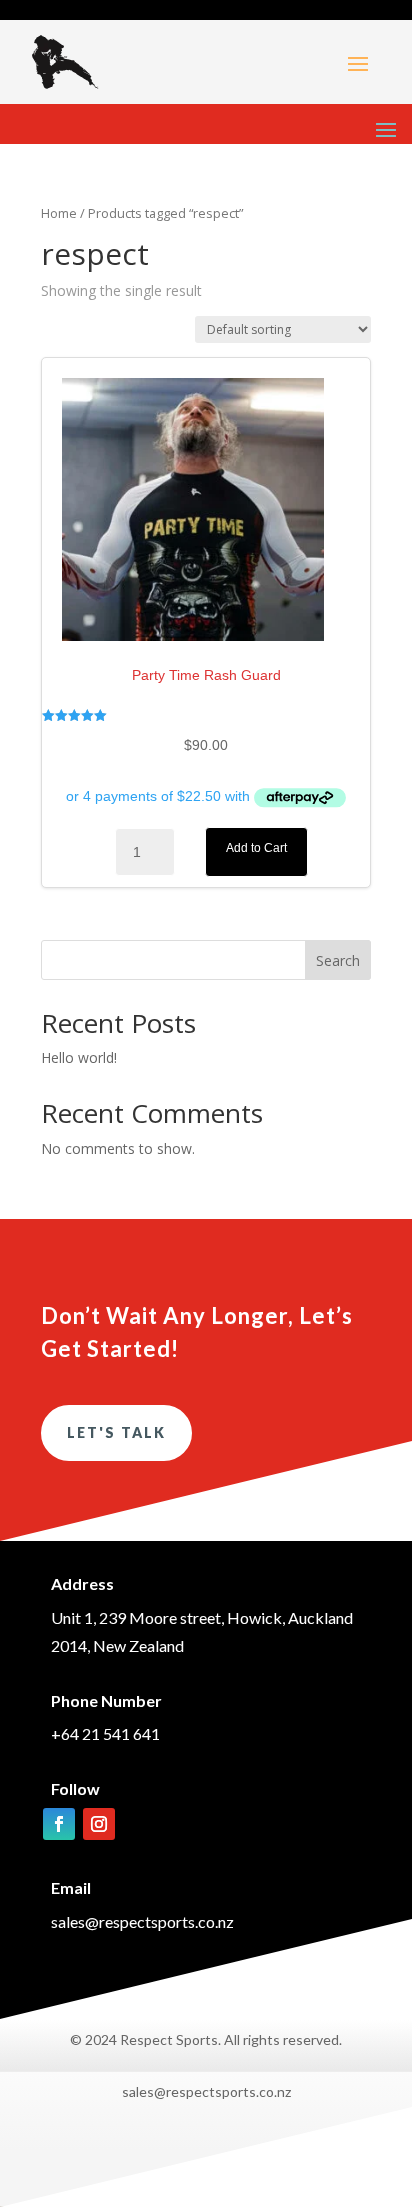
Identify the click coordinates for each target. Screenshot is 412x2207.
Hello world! (79, 1057)
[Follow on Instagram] (99, 1824)
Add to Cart (256, 848)
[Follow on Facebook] (59, 1824)
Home (59, 213)
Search (338, 960)
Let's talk (116, 1432)
